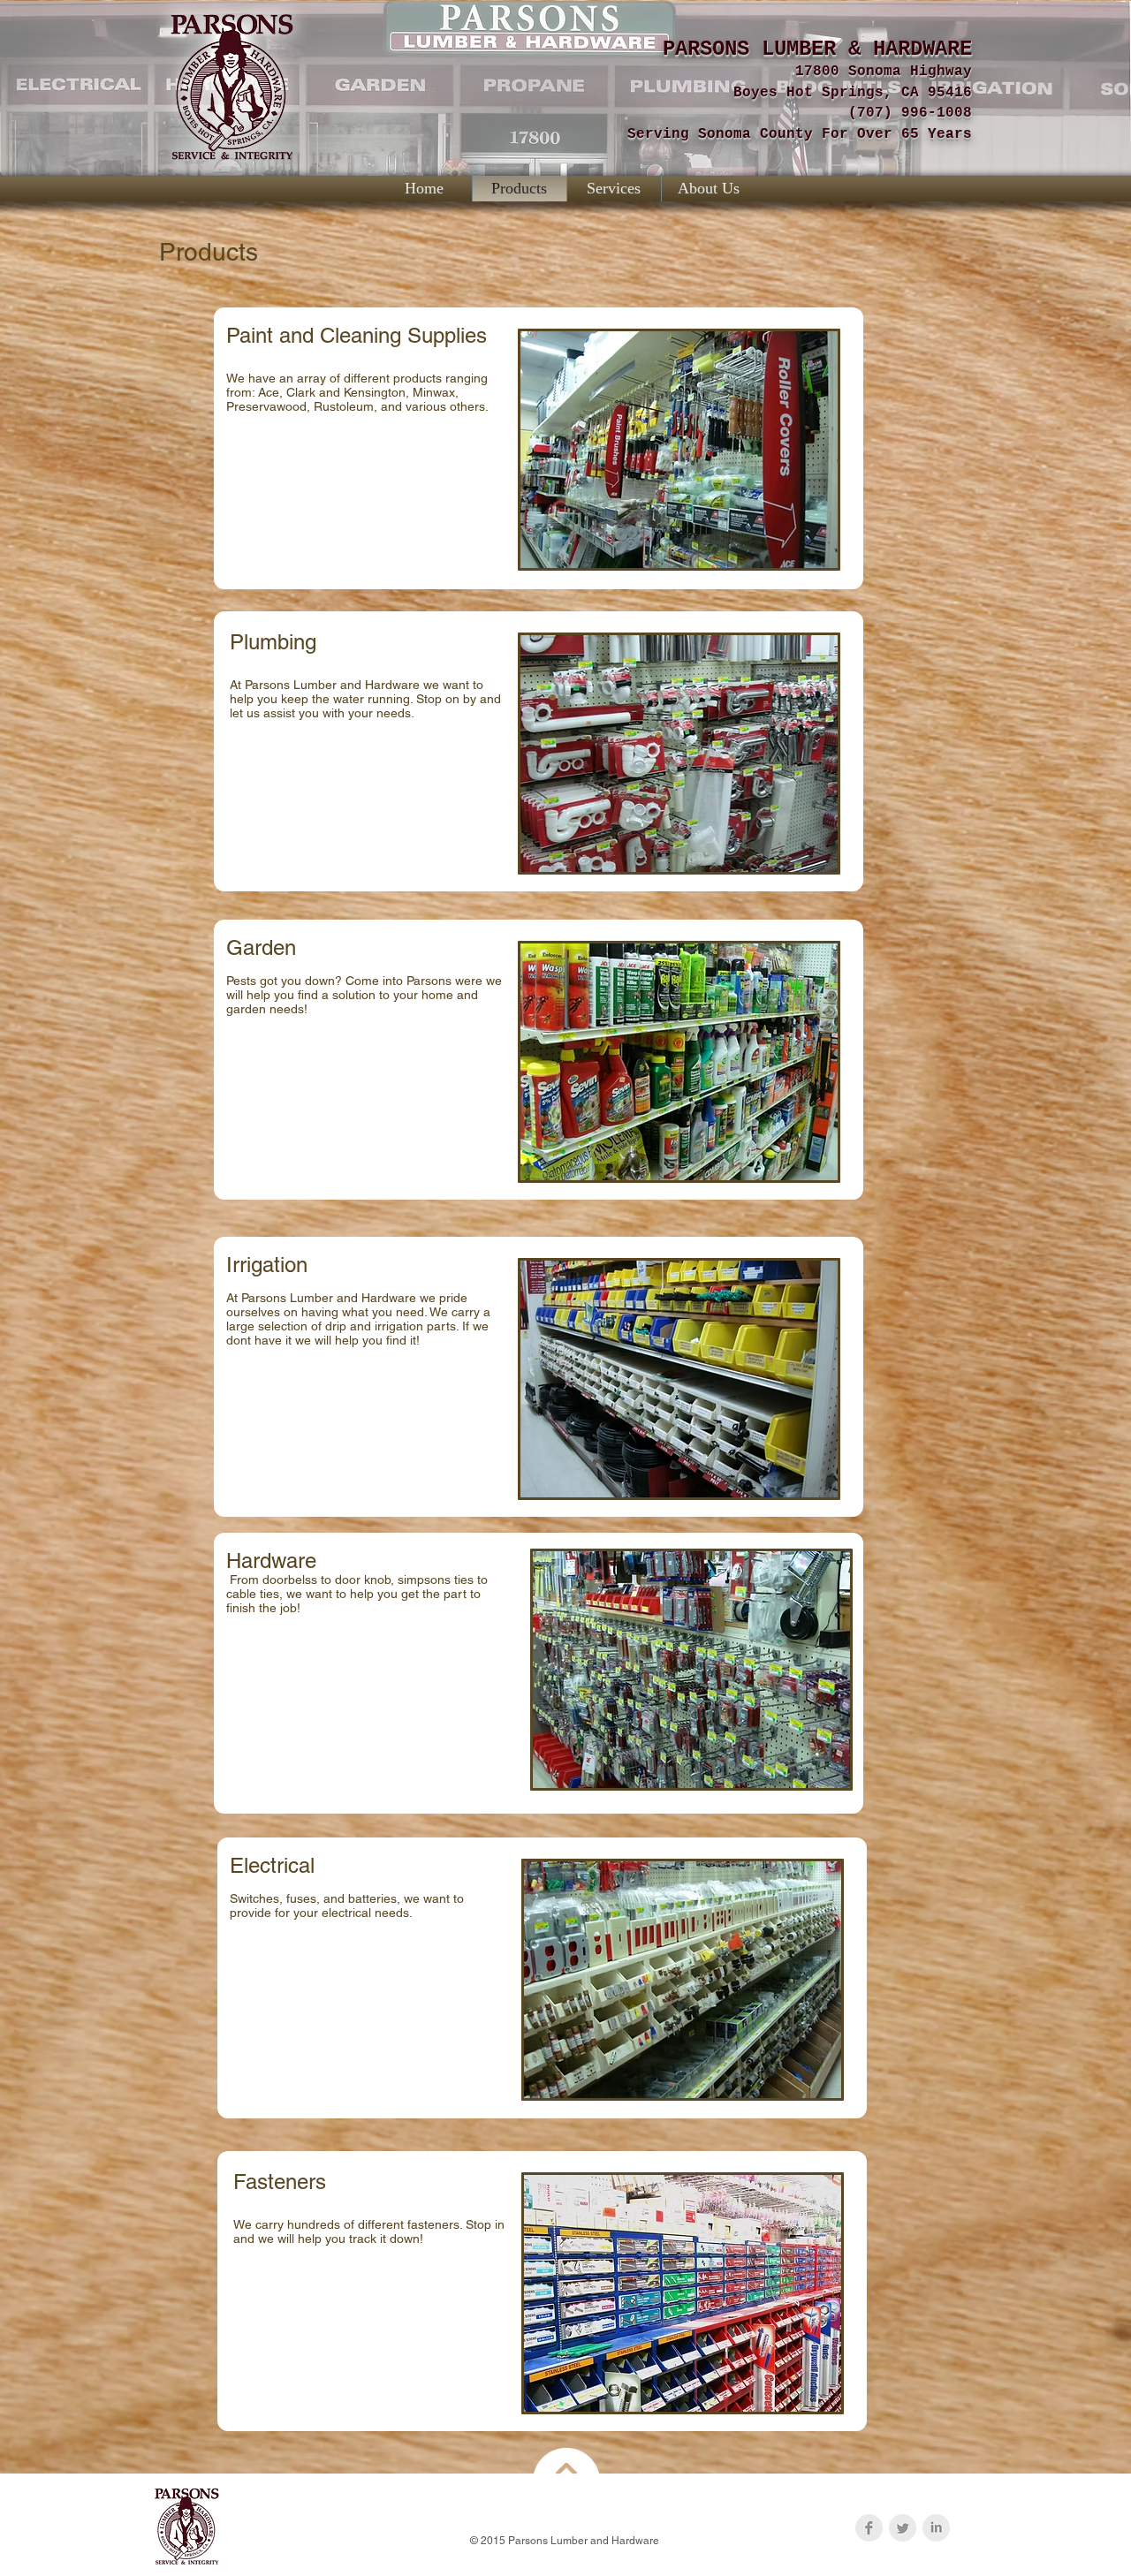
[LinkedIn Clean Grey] (936, 2528)
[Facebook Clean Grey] (869, 2528)
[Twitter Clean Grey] (903, 2528)
